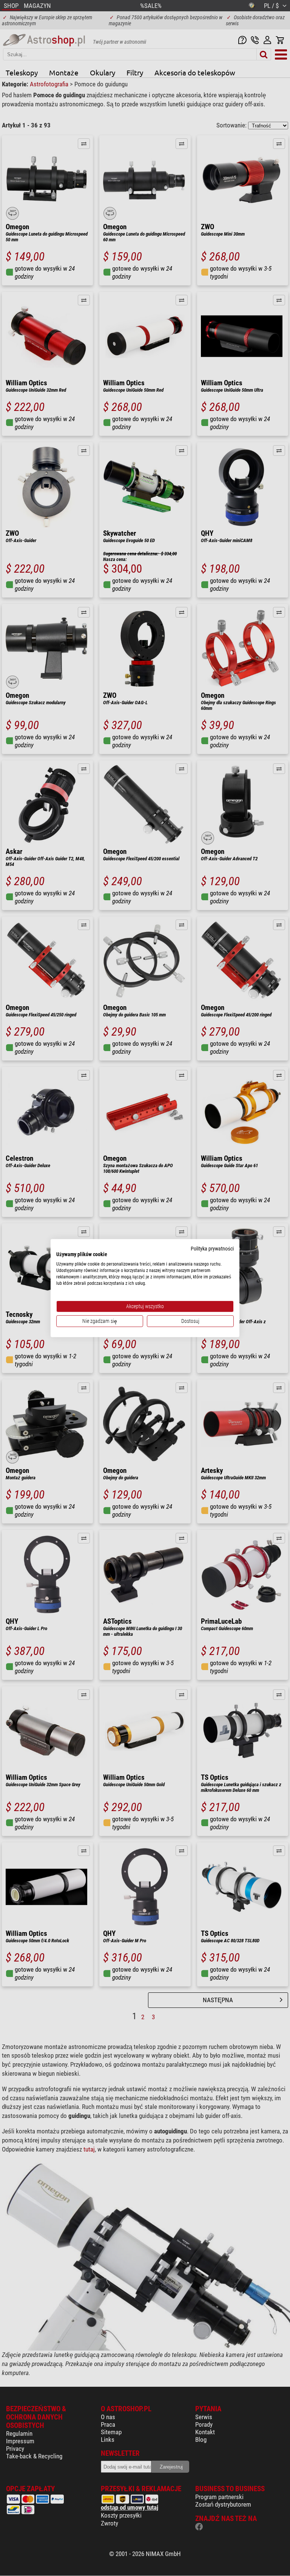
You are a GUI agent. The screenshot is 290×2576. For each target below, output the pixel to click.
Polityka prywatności (212, 1248)
